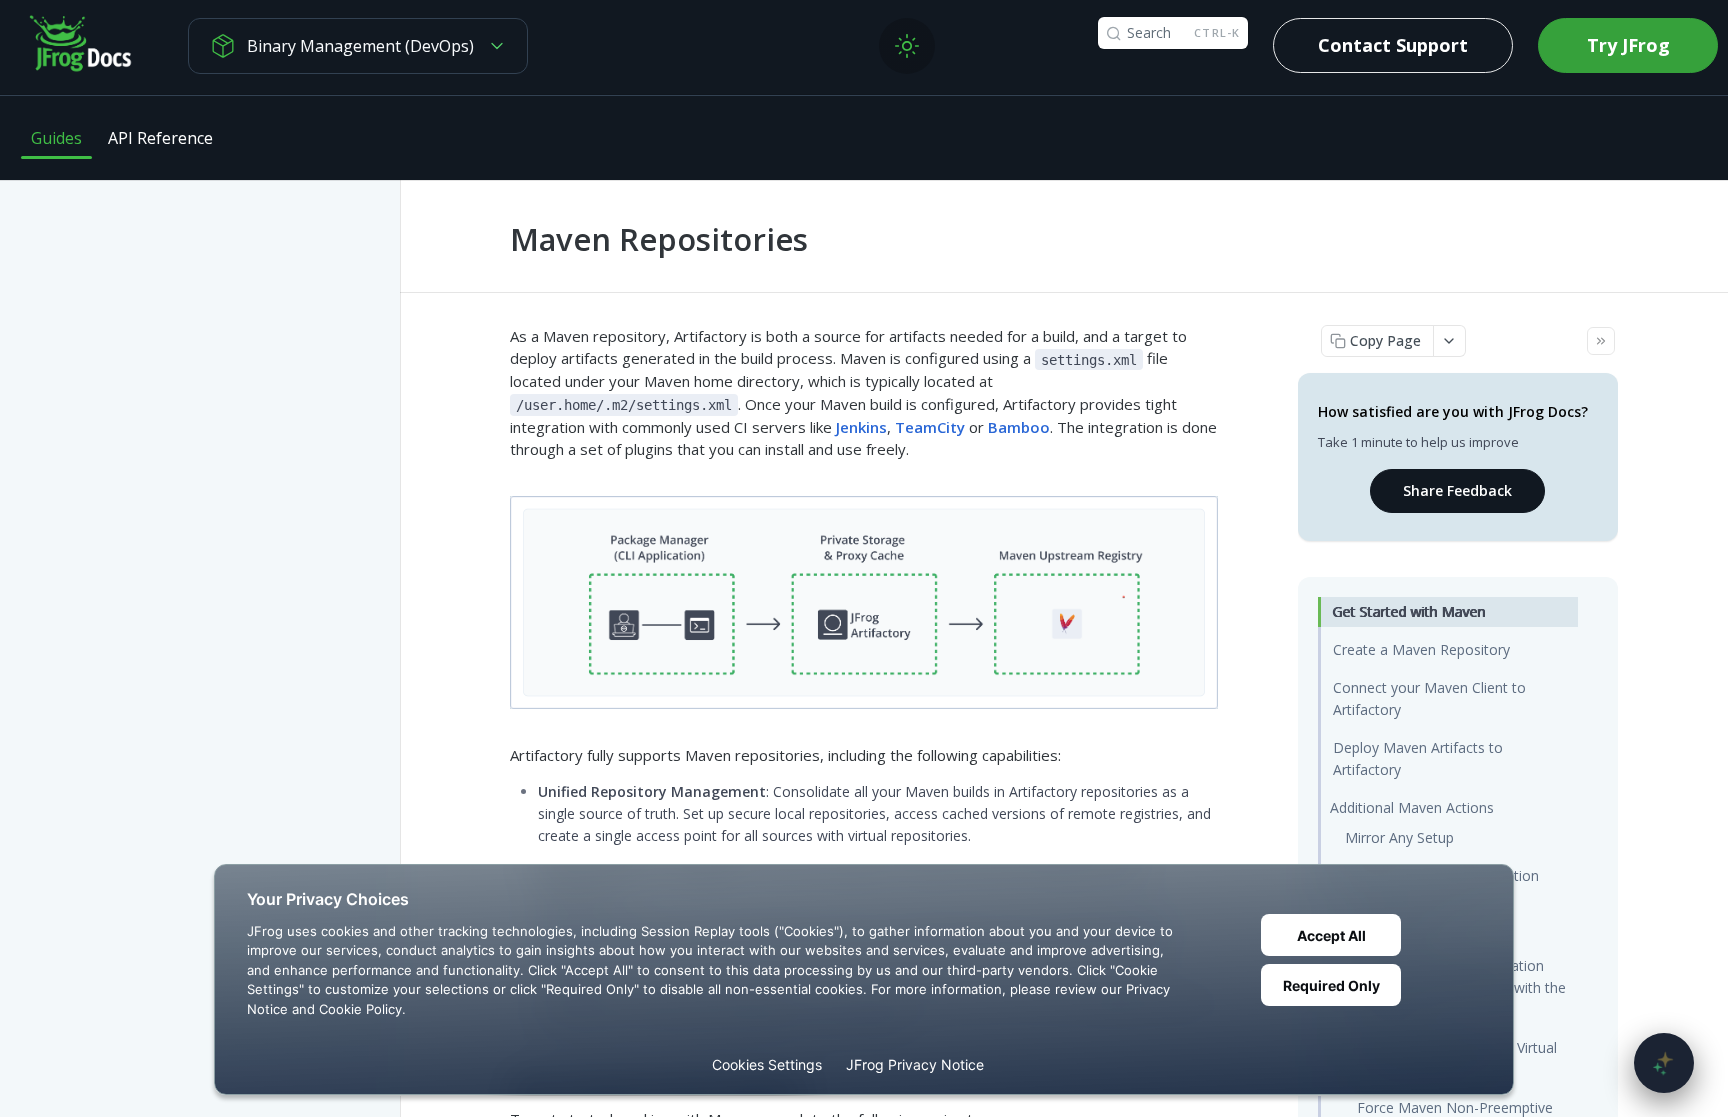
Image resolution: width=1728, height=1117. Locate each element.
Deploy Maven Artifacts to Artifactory (1418, 758)
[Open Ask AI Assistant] (1664, 1063)
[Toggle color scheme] (907, 46)
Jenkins (861, 427)
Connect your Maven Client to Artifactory (1429, 698)
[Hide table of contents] (1601, 341)
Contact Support (1393, 45)
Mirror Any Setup (1399, 837)
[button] (863, 600)
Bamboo (1019, 427)
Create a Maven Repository (1421, 649)
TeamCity (930, 427)
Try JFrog (1628, 45)
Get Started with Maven (1409, 611)
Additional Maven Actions (1412, 807)
